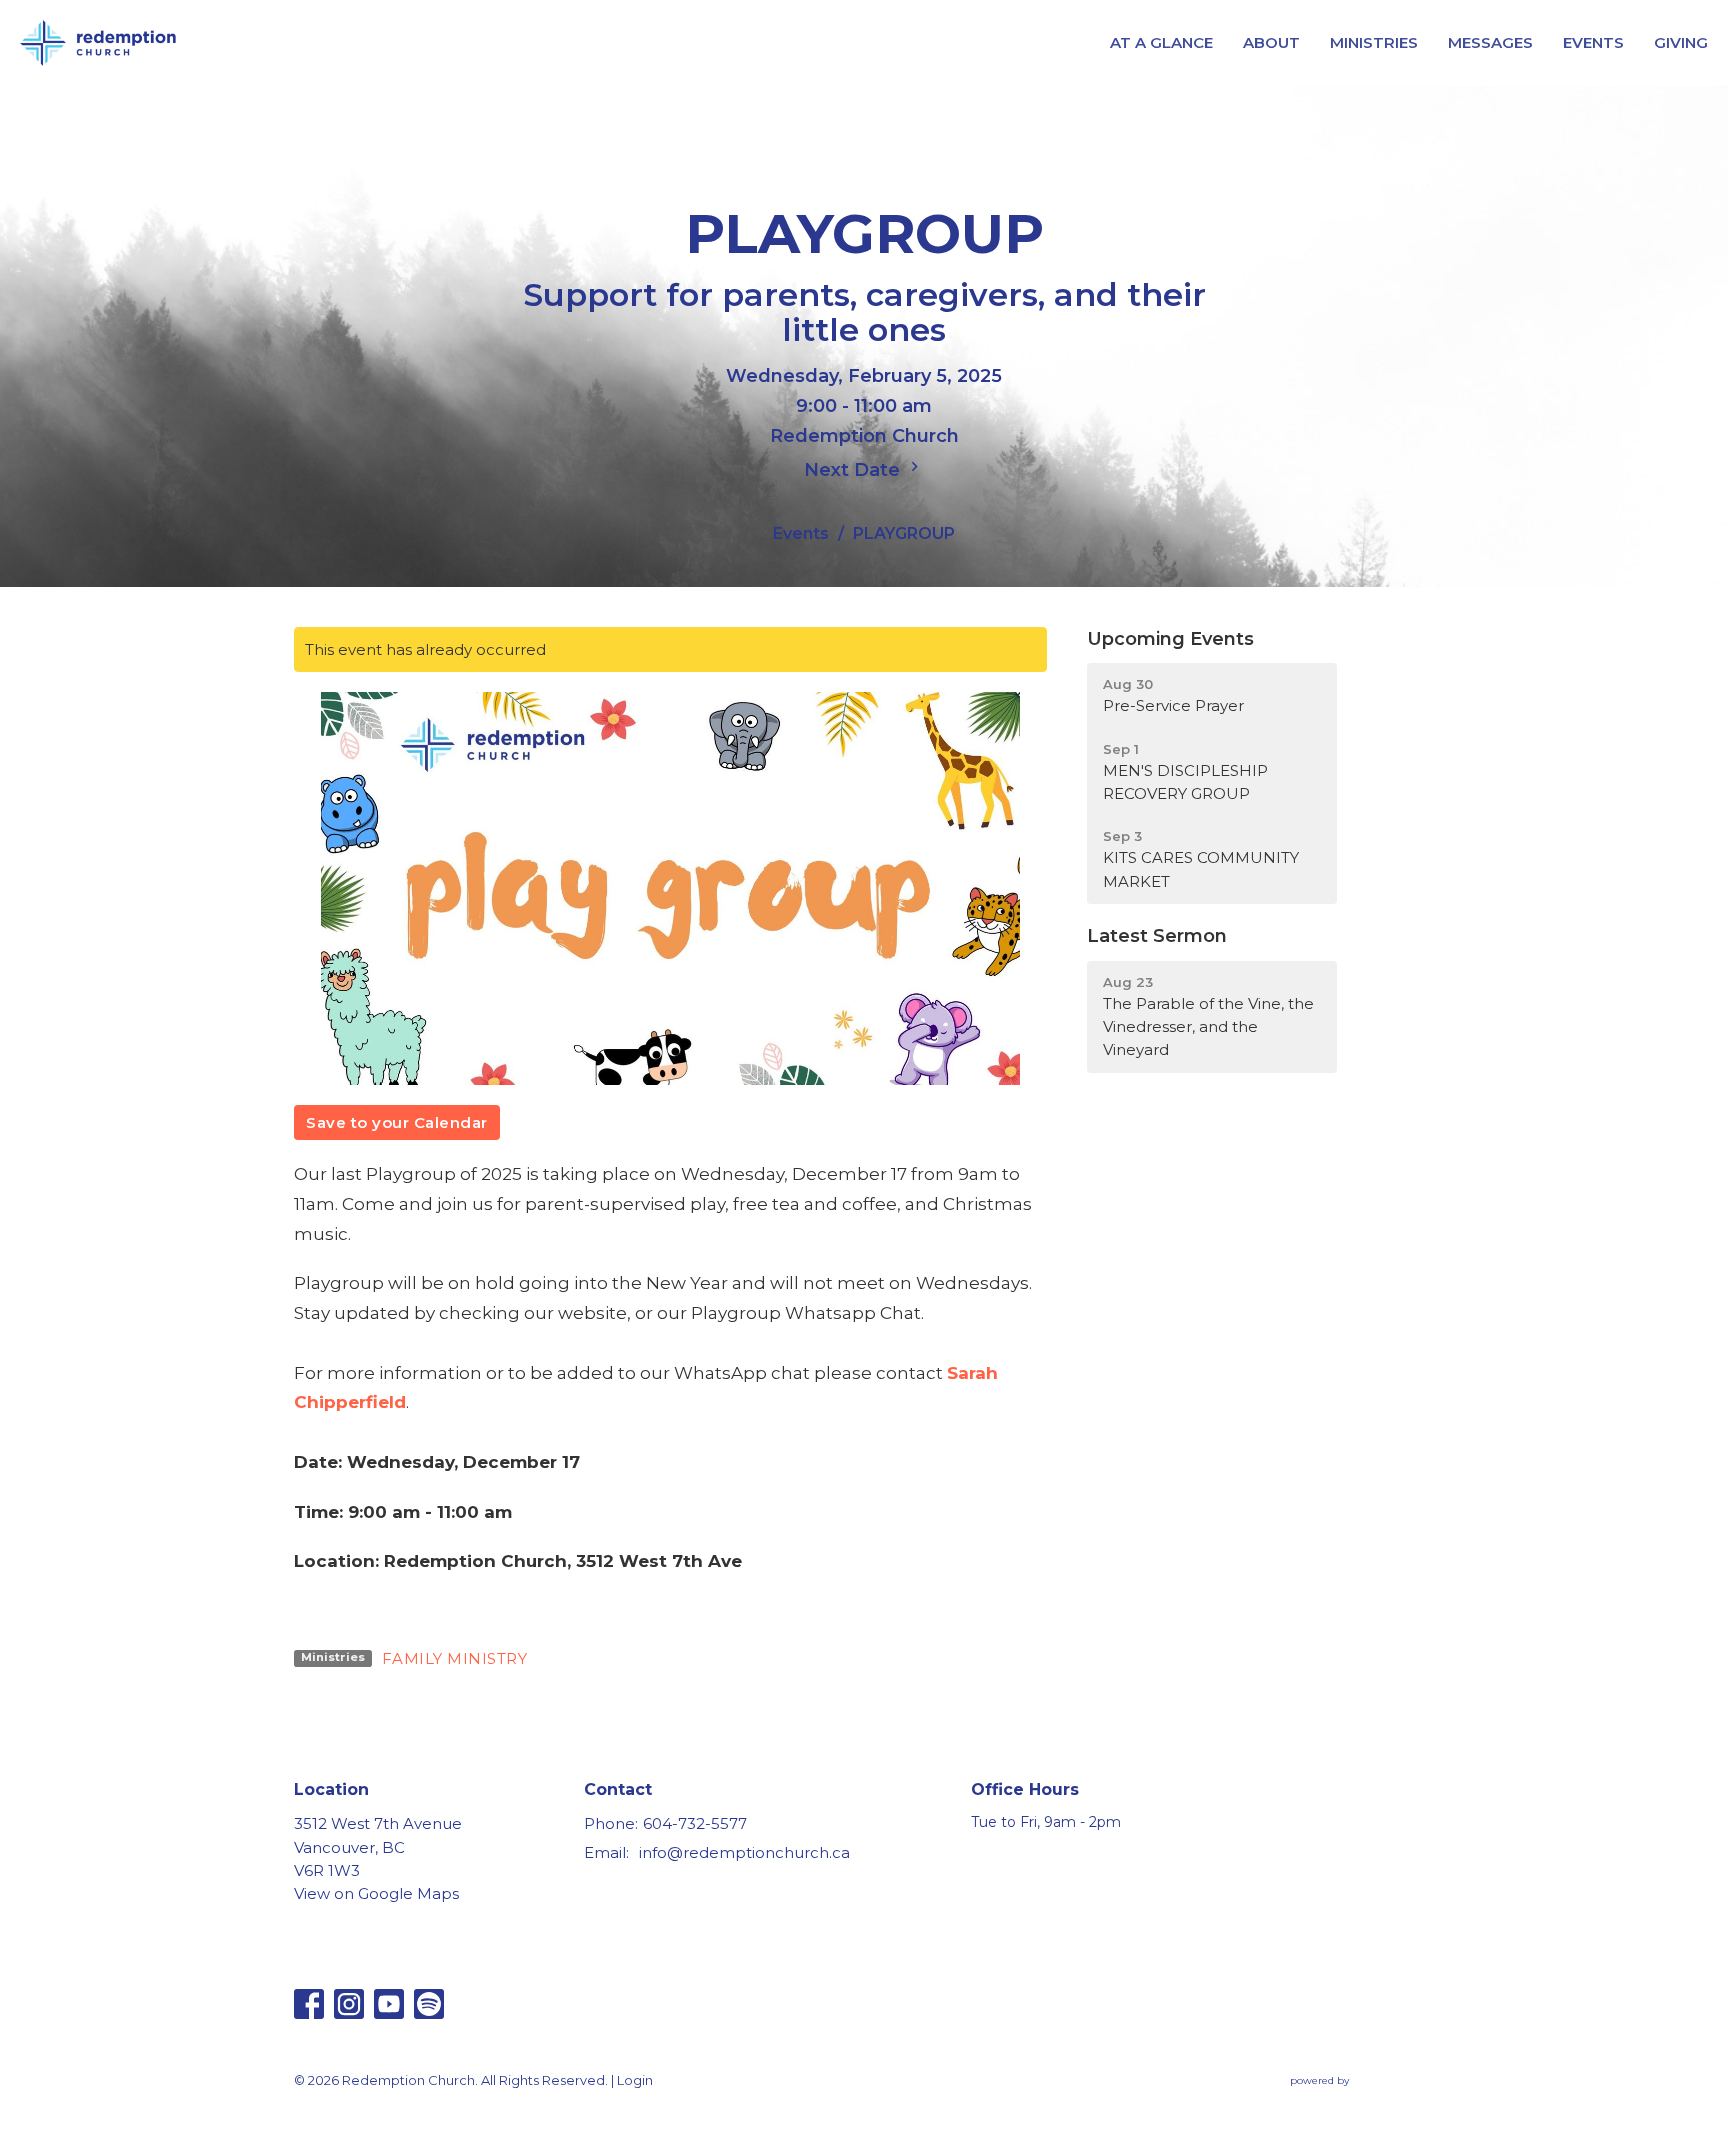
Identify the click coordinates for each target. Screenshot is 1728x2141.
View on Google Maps (376, 1893)
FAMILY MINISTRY (455, 1658)
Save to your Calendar (397, 1122)
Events (801, 533)
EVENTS (1593, 42)
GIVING (1681, 42)
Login (635, 2080)
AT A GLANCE (1161, 42)
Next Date (854, 470)
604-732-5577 (695, 1823)
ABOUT (1271, 42)
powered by (1352, 2097)
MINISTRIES (1374, 42)
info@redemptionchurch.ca (744, 1852)
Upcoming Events (1170, 639)
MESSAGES (1490, 42)
